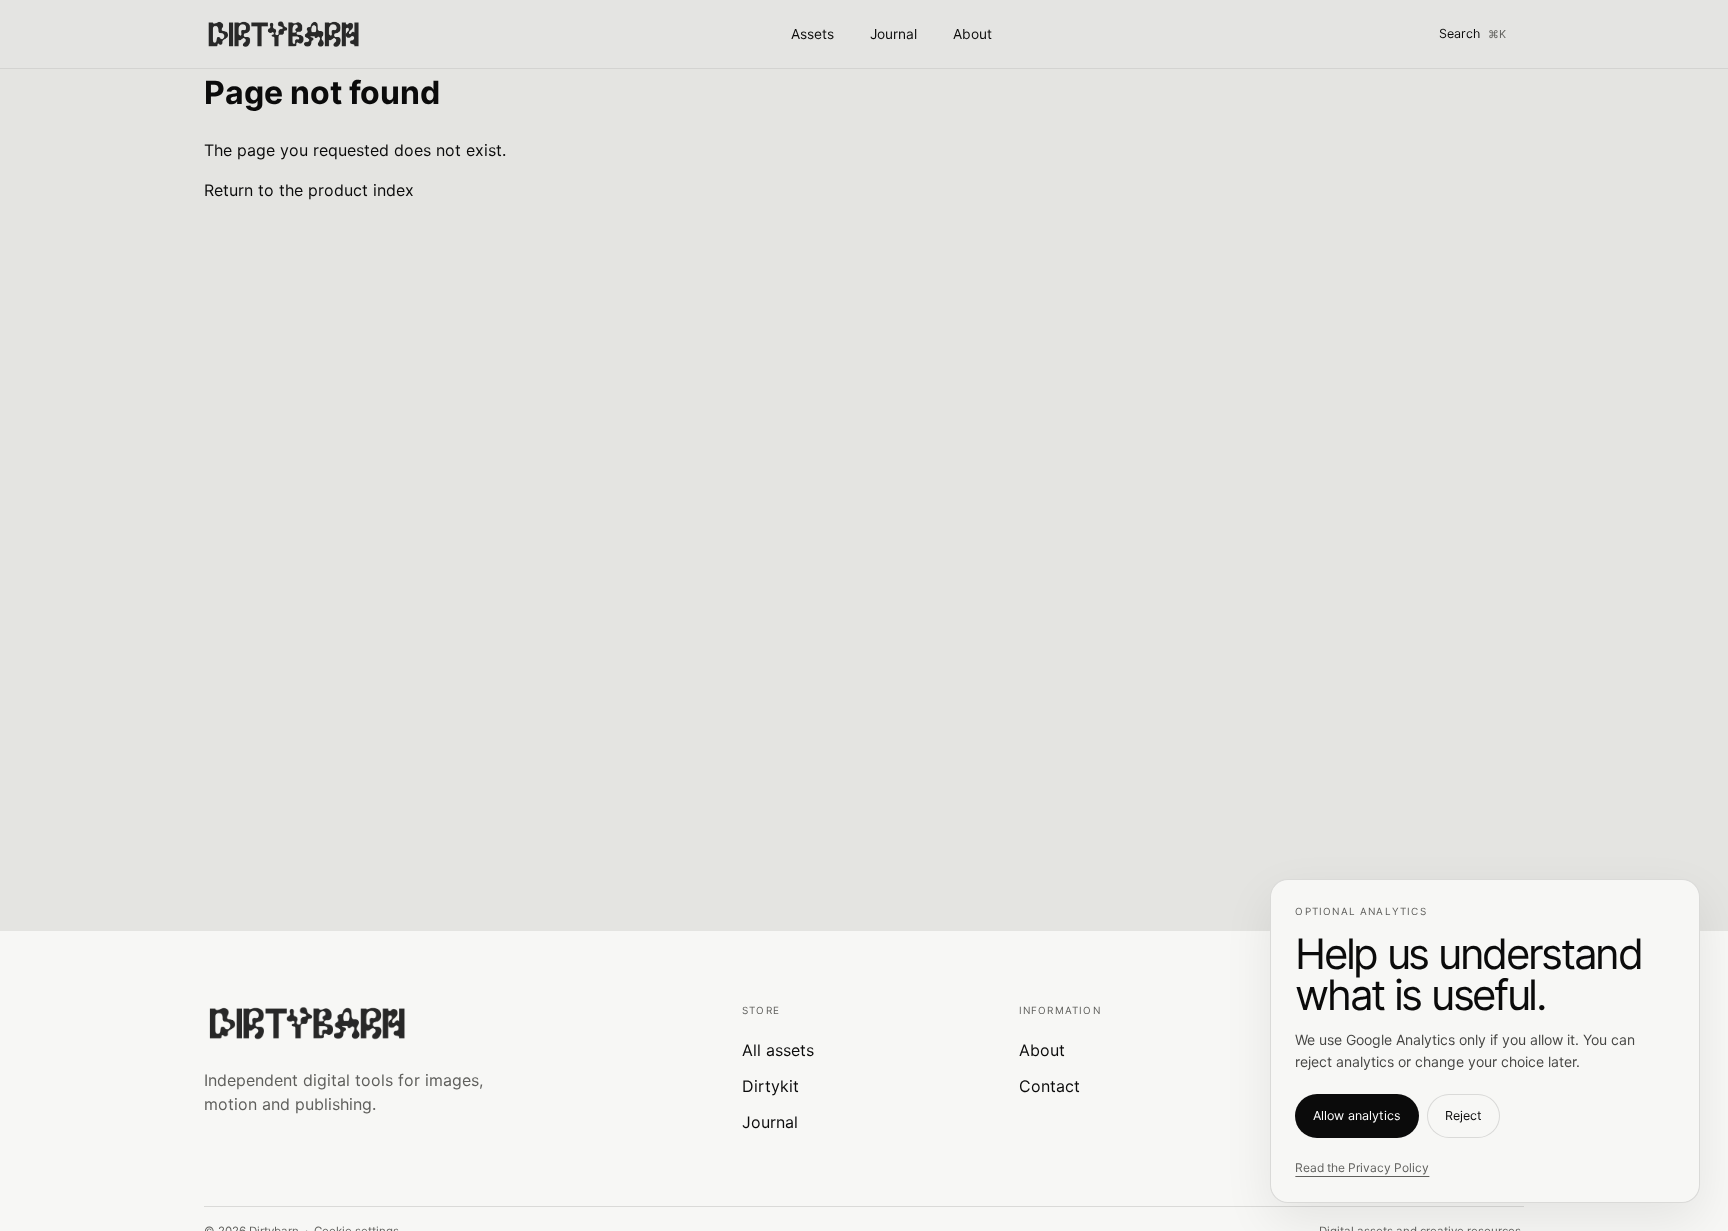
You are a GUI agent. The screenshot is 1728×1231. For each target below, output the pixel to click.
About (972, 34)
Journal (893, 34)
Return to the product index (309, 190)
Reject (1463, 1115)
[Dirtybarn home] (283, 33)
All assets (778, 1050)
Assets (812, 34)
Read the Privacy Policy (1362, 1167)
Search (1472, 33)
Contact (1049, 1086)
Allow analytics (1357, 1115)
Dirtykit (770, 1086)
